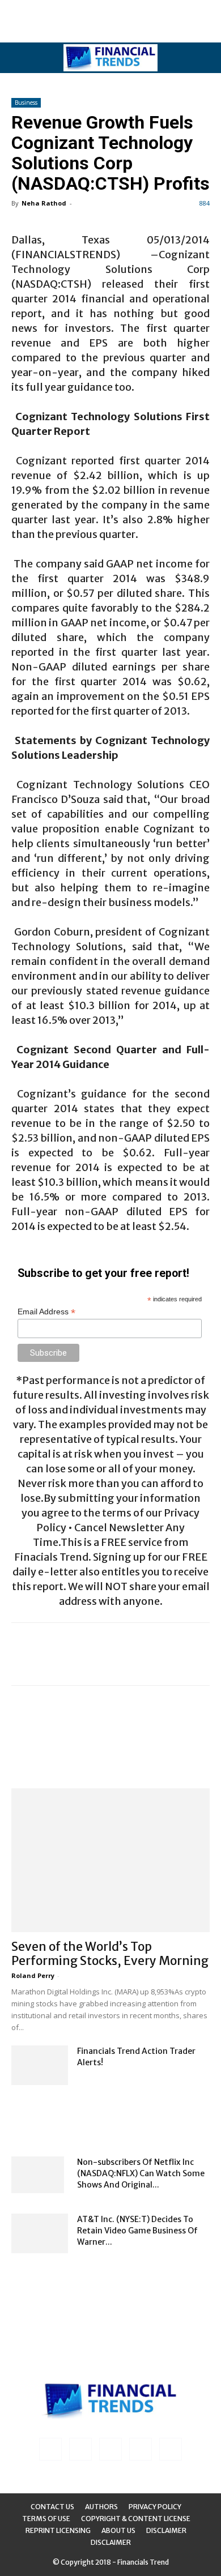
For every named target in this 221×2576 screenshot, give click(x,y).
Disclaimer (166, 2530)
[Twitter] (141, 2449)
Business (26, 102)
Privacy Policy (155, 2507)
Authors (101, 2507)
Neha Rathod (44, 203)
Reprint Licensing (58, 2530)
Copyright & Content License (136, 2519)
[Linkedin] (80, 2449)
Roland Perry (33, 1975)
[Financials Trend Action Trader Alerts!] (40, 2065)
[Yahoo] (171, 2449)
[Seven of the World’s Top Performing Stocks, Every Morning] (110, 1860)
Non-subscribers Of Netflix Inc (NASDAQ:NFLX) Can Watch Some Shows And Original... (141, 2173)
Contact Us (52, 2507)
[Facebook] (50, 2449)
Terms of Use (46, 2519)
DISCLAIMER (111, 2542)
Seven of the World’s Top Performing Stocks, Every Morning (110, 1954)
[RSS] (110, 2449)
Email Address (46, 1312)
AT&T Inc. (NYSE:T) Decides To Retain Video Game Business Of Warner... (137, 2231)
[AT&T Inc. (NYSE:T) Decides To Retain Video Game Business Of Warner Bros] (40, 2233)
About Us (118, 2530)
